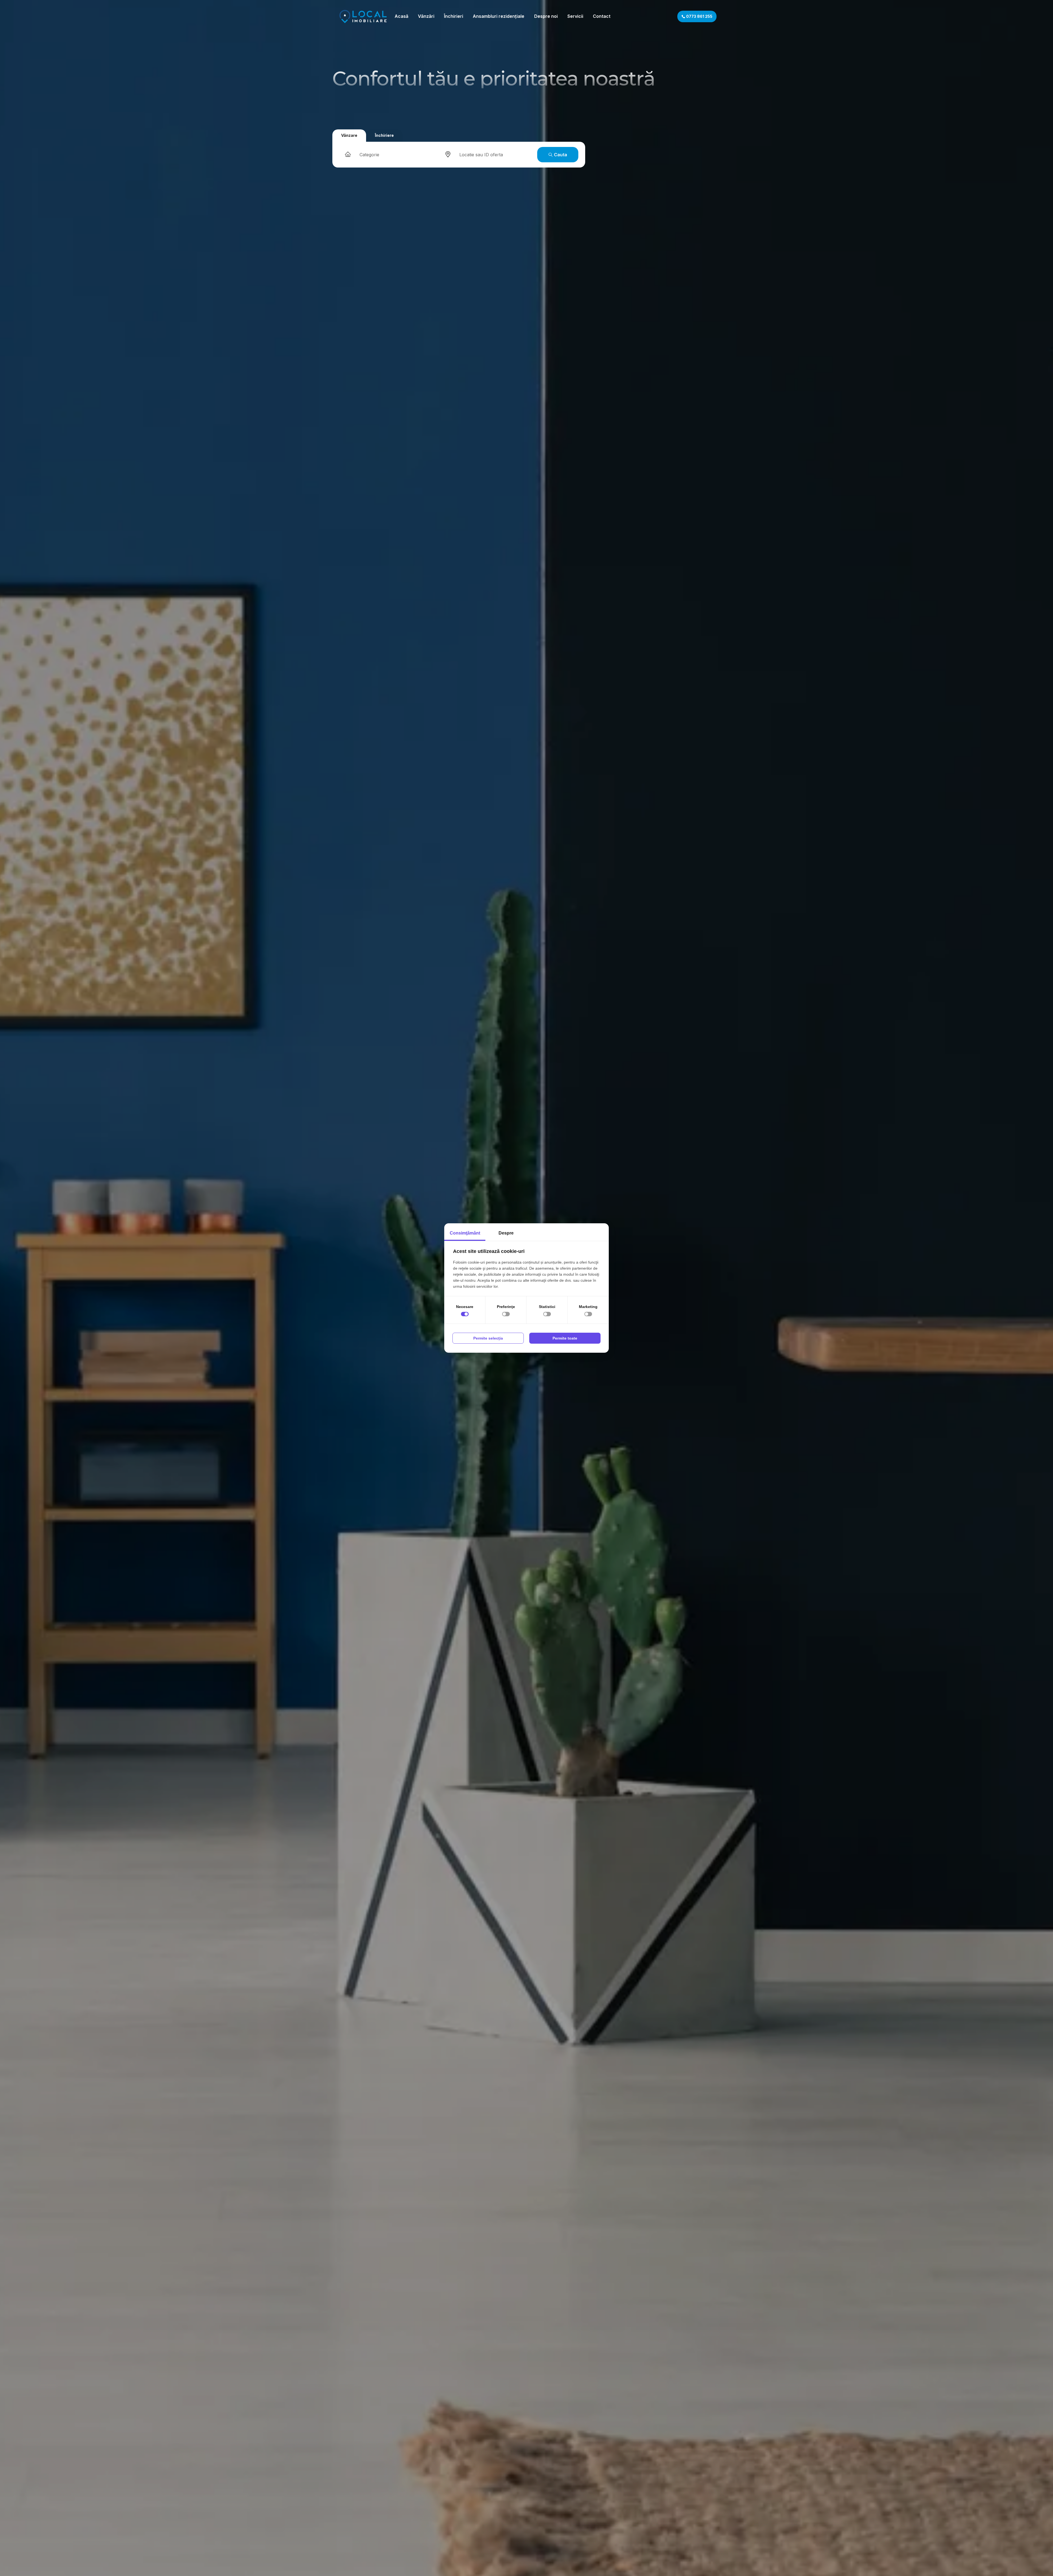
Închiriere (384, 135)
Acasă (401, 16)
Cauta (560, 155)
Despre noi (546, 16)
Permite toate (565, 1338)
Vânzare (349, 135)
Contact (602, 16)
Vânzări (426, 16)
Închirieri (454, 16)
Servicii (575, 16)
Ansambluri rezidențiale (499, 16)
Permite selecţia (488, 1338)
